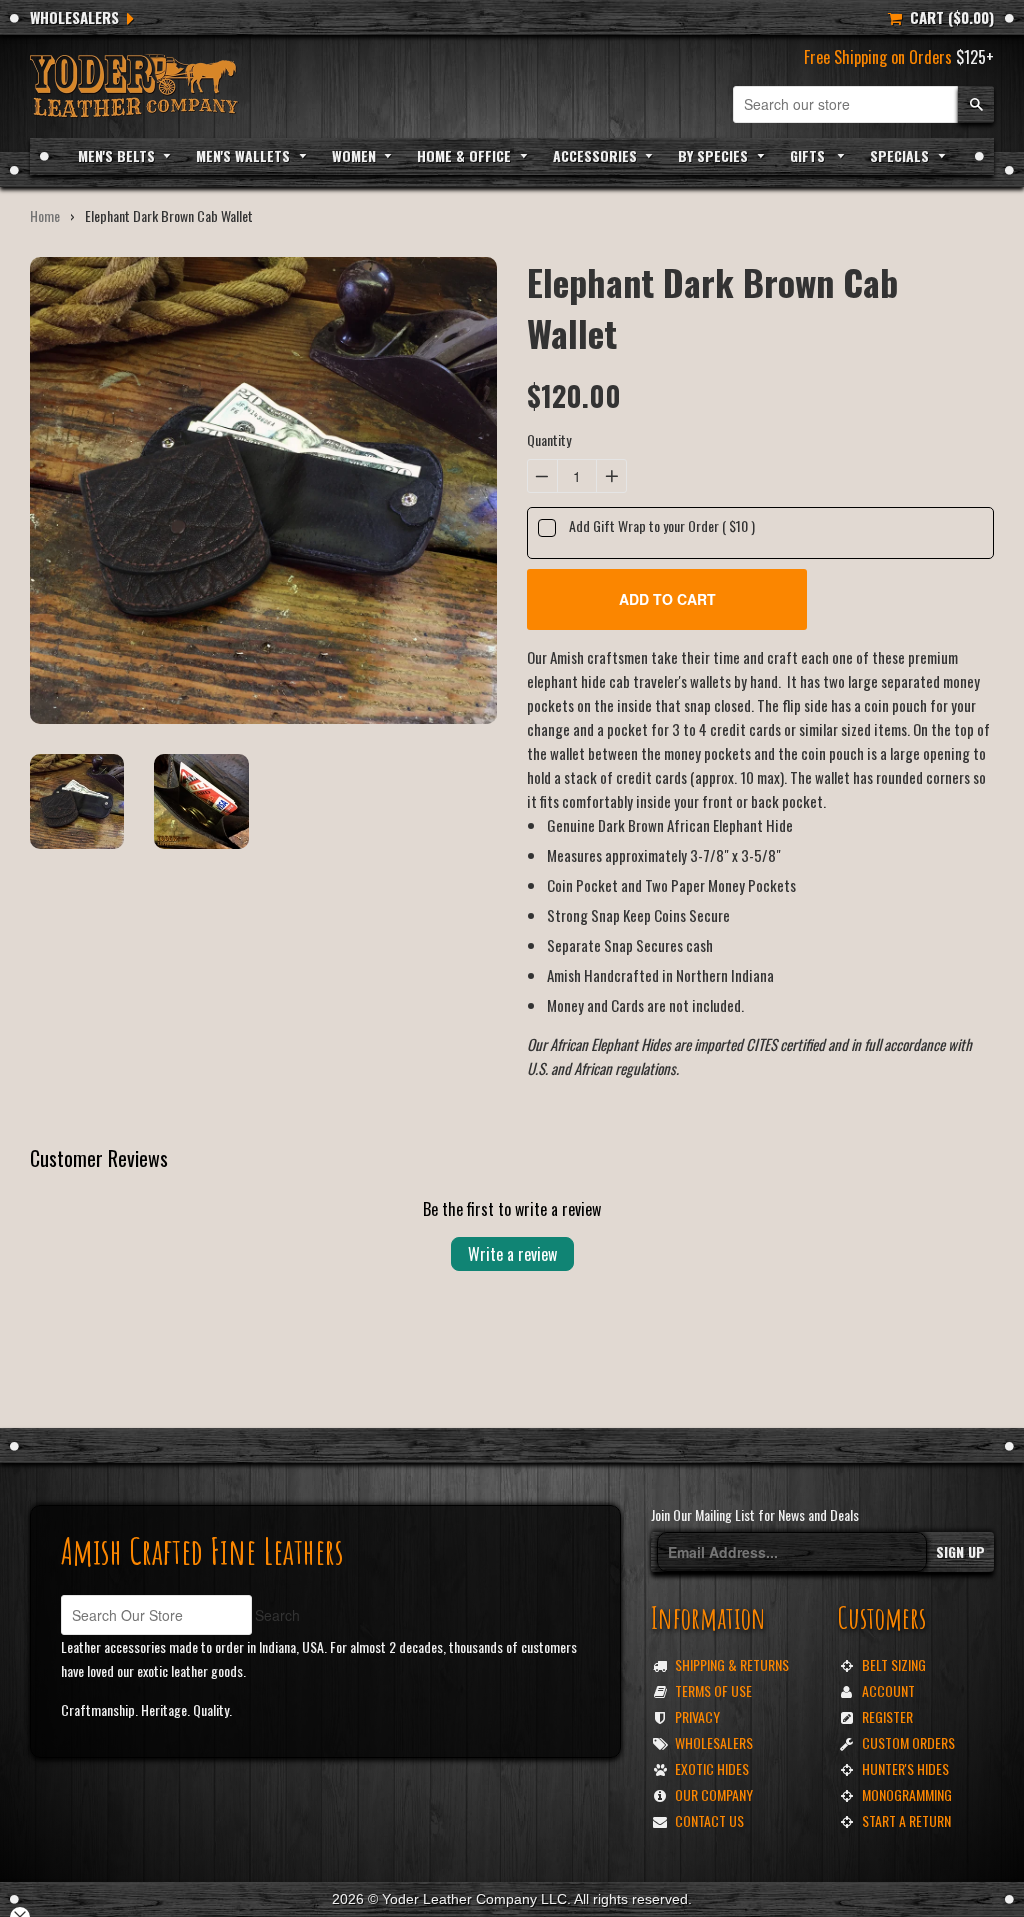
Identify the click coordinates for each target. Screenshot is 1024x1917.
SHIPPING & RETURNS (732, 1664)
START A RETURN (906, 1820)
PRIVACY (697, 1716)
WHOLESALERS (74, 17)
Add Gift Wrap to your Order (662, 525)
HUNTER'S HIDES (905, 1768)
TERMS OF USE (713, 1690)
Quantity (549, 439)
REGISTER (887, 1716)
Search (277, 1615)
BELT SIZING (894, 1664)
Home (45, 215)
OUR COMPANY (714, 1794)
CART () (948, 17)
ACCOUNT (888, 1690)
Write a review (512, 1254)
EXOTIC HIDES (712, 1768)
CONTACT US (709, 1820)
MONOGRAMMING (907, 1794)
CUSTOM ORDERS (908, 1742)
